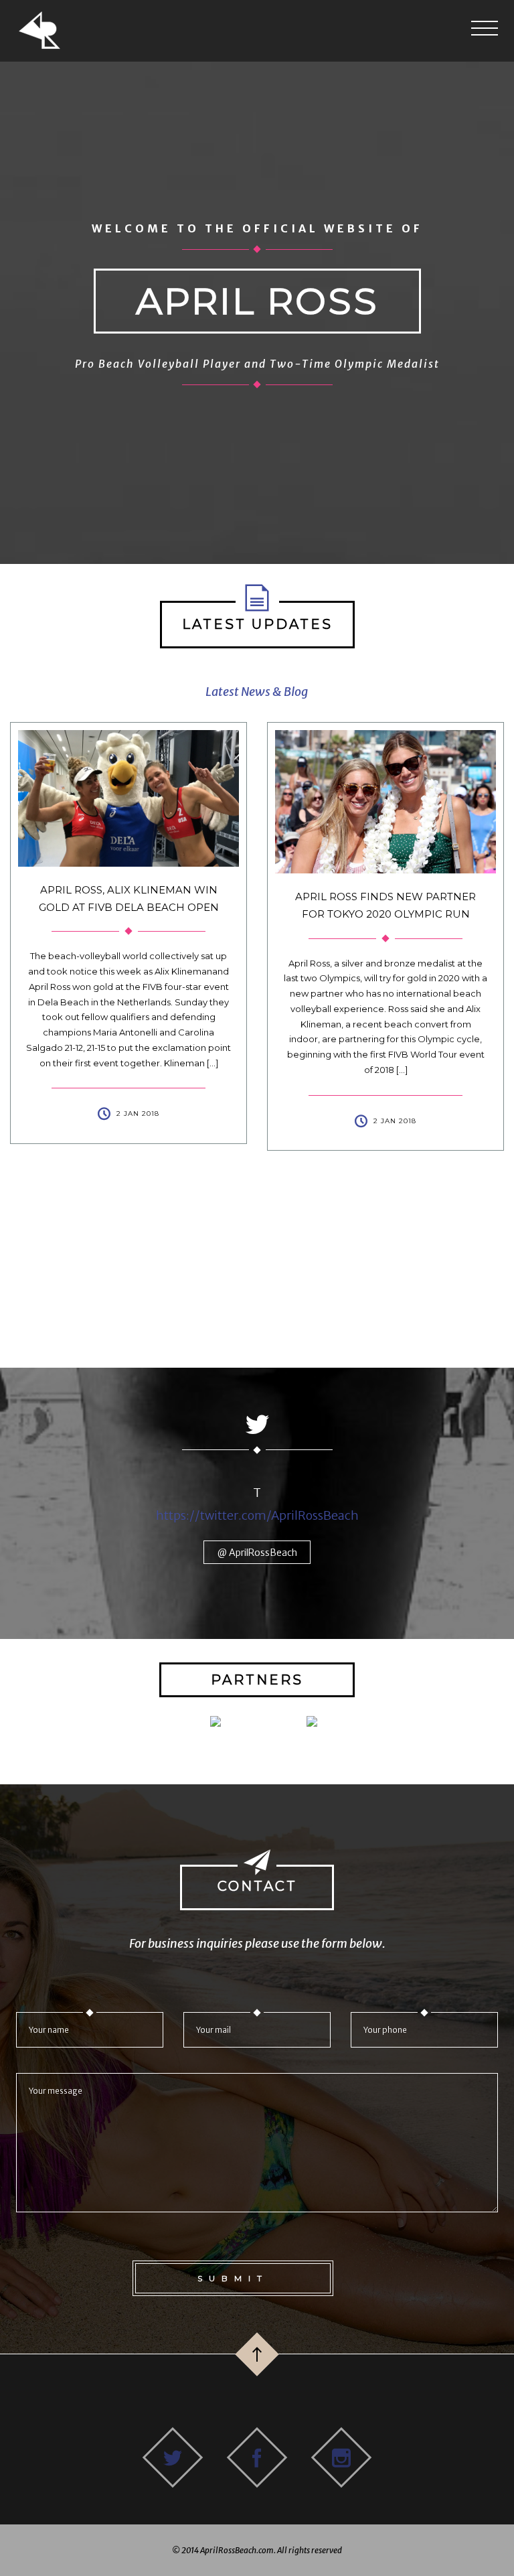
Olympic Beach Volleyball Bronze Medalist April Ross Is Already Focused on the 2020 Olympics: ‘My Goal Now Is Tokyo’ (408, 926)
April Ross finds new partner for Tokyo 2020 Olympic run (151, 905)
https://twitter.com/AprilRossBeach (257, 1515)
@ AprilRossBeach (257, 1553)
